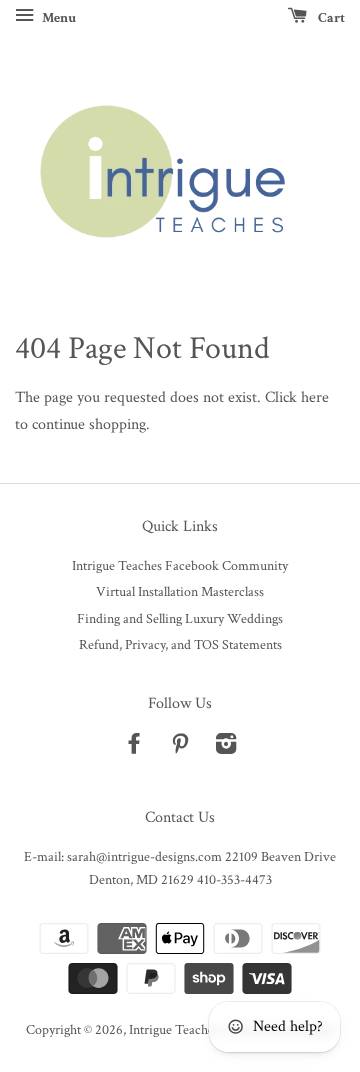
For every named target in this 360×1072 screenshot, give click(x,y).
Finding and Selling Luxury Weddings (180, 619)
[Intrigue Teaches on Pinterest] (180, 748)
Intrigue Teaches (174, 1030)
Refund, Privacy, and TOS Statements (180, 645)
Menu (57, 18)
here (315, 397)
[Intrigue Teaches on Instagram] (226, 748)
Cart (330, 18)
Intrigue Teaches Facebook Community (180, 566)
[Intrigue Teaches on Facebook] (134, 748)
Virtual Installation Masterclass (180, 592)
